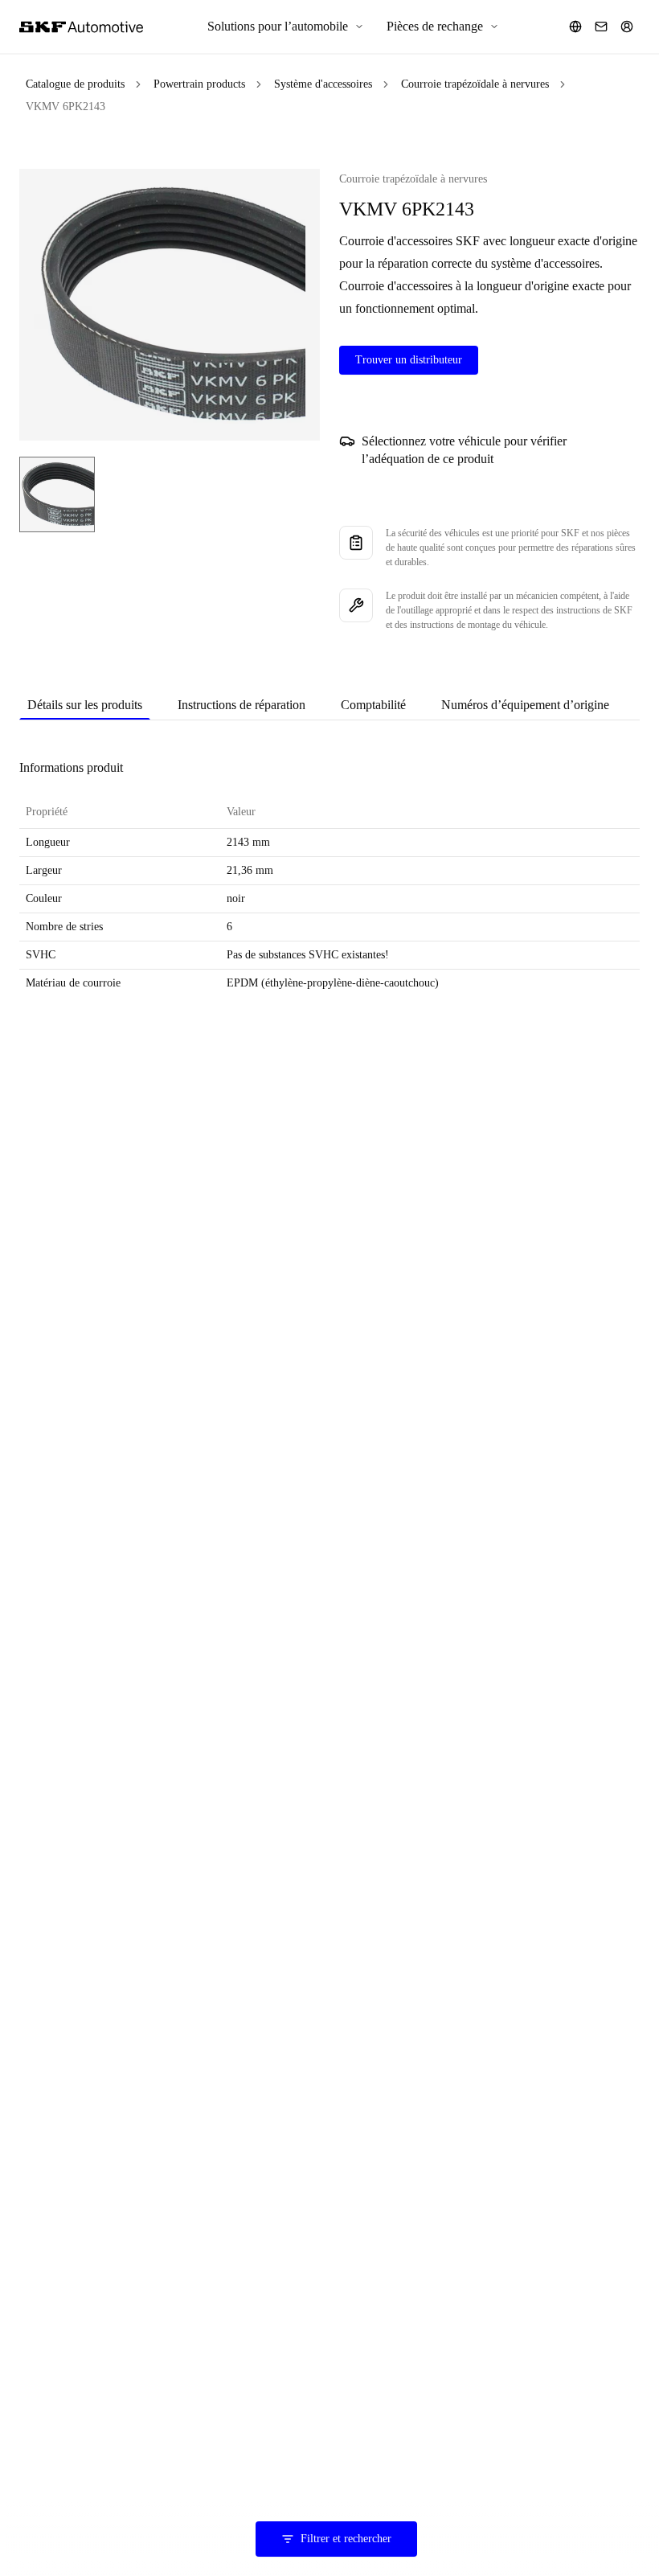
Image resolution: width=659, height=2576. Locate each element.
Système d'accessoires (323, 84)
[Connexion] (627, 27)
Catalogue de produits (75, 84)
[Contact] (601, 27)
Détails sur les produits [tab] (85, 705)
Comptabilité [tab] (373, 705)
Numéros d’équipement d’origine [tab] (525, 705)
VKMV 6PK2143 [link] (65, 107)
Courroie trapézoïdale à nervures (475, 84)
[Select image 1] (57, 494)
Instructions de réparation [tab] (241, 705)
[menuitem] (286, 27)
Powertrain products (199, 84)
